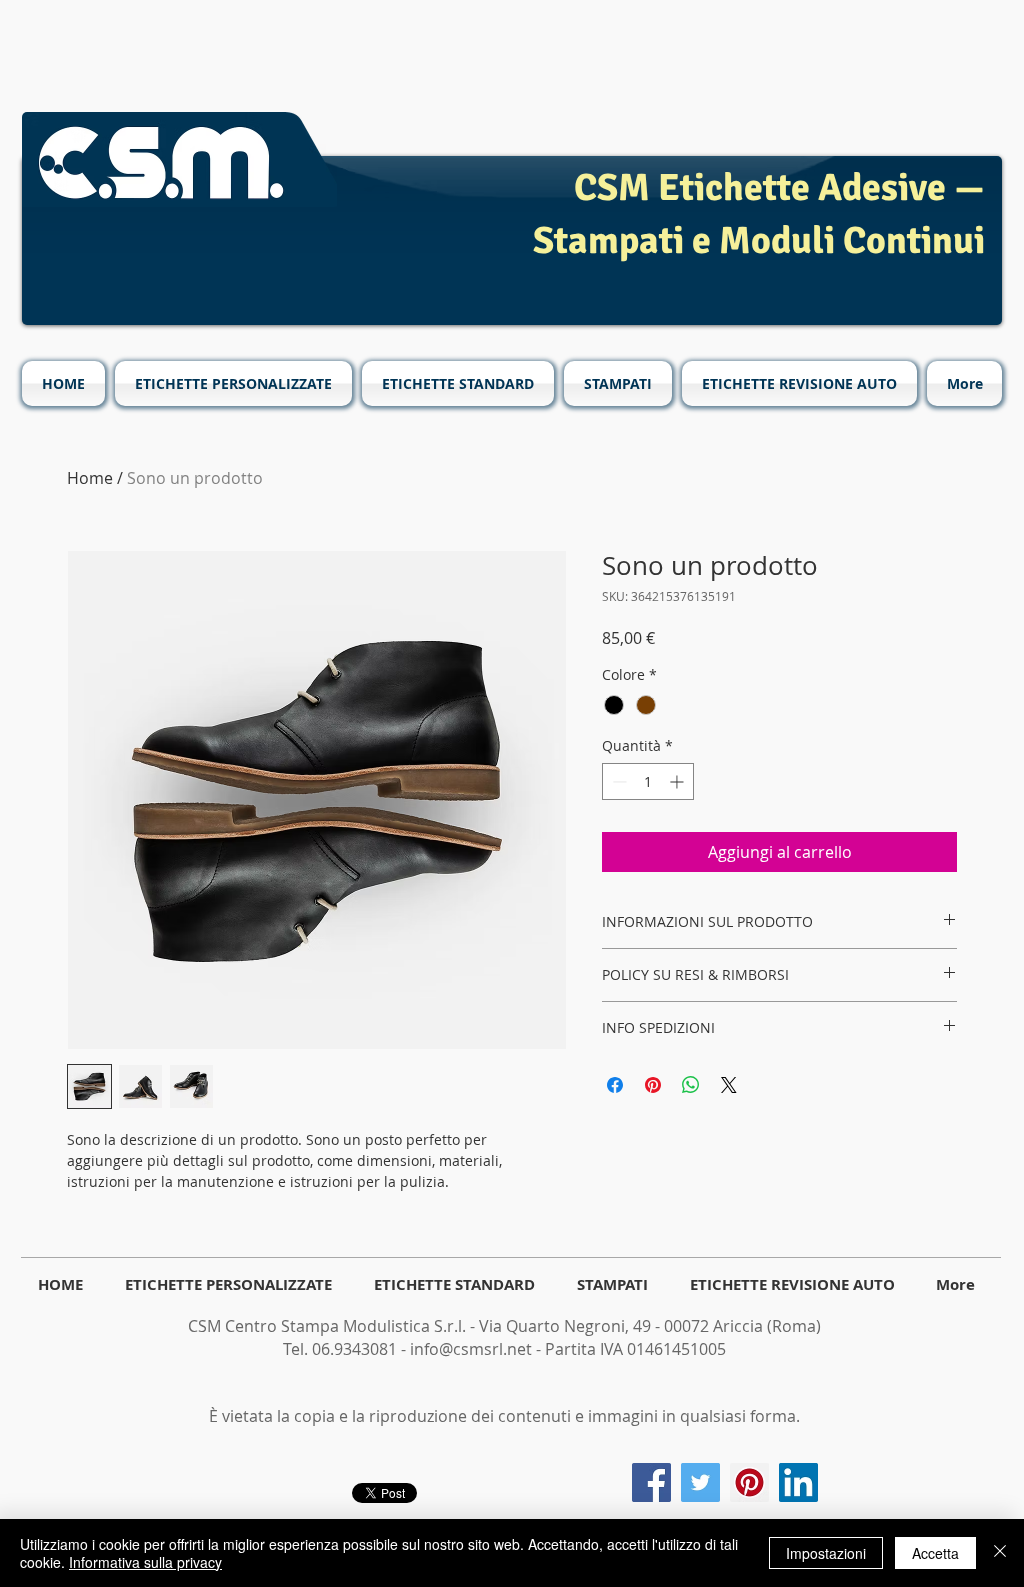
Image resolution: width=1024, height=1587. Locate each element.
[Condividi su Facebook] (615, 1085)
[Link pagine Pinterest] (749, 1482)
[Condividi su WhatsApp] (691, 1085)
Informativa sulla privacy (145, 1562)
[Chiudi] (1000, 1553)
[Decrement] (617, 781)
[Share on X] (729, 1085)
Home (90, 478)
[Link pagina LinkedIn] (798, 1482)
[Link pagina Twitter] (700, 1482)
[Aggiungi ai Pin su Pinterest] (653, 1085)
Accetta (935, 1553)
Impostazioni (826, 1553)
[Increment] (678, 781)
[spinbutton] (648, 781)
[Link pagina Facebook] (651, 1482)
